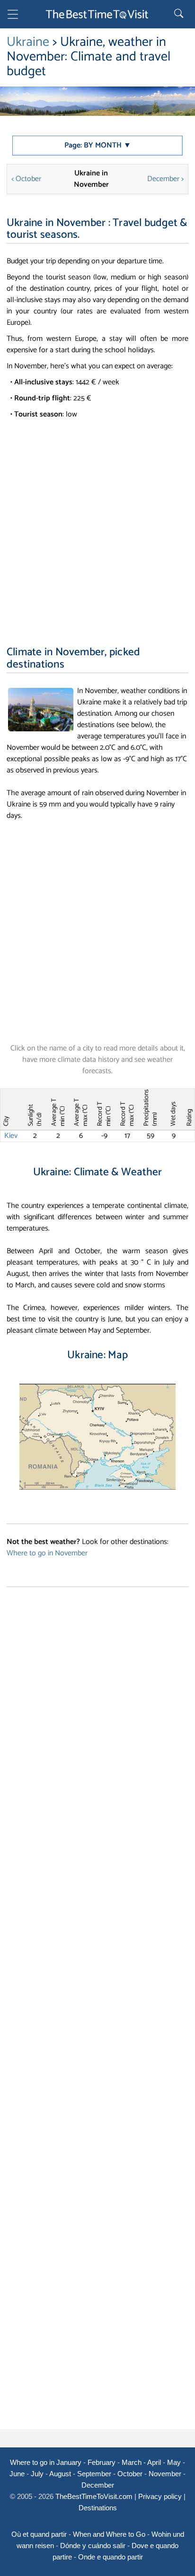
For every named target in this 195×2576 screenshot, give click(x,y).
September (94, 2474)
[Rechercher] (180, 14)
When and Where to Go (109, 2534)
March (132, 2462)
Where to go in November (47, 1553)
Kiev (11, 1136)
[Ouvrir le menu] (13, 16)
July (37, 2474)
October (130, 2474)
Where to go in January (46, 2462)
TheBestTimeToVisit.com (94, 2496)
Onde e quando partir (111, 2557)
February (102, 2462)
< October (26, 179)
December (98, 2485)
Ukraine (28, 42)
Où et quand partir (39, 2534)
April (154, 2462)
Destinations (98, 2508)
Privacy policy (160, 2496)
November (165, 2474)
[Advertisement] (97, 522)
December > (165, 179)
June (17, 2474)
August (60, 2474)
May (174, 2462)
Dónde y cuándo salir (93, 2546)
